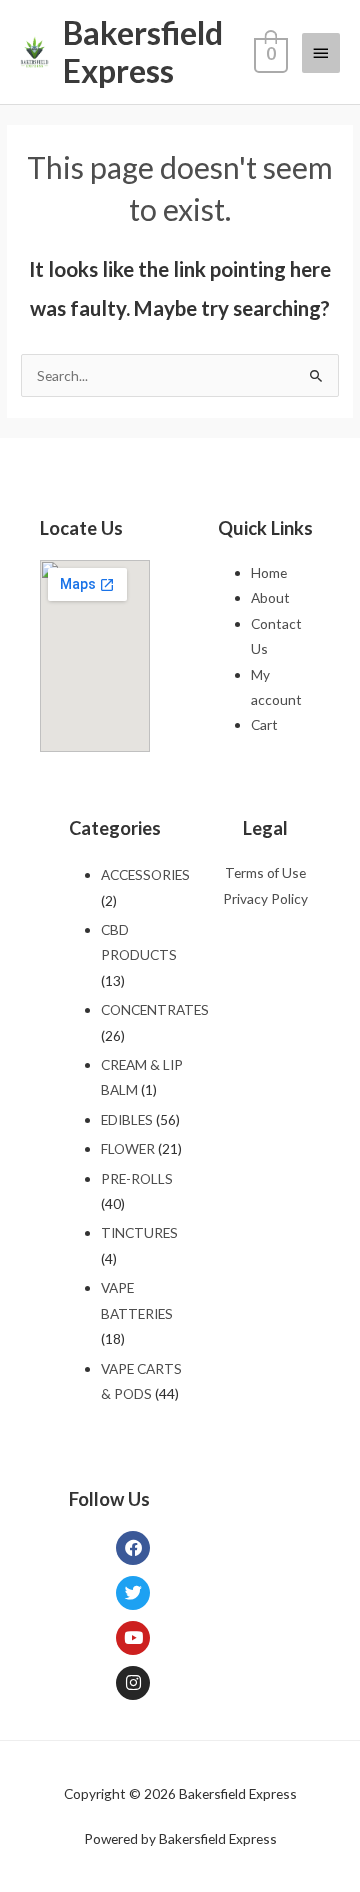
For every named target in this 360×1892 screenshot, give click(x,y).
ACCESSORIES (145, 874)
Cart (264, 724)
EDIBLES (127, 1119)
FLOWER (128, 1148)
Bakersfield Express (143, 51)
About (270, 597)
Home (269, 572)
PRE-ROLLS (137, 1178)
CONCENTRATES (155, 1009)
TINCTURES (139, 1232)
